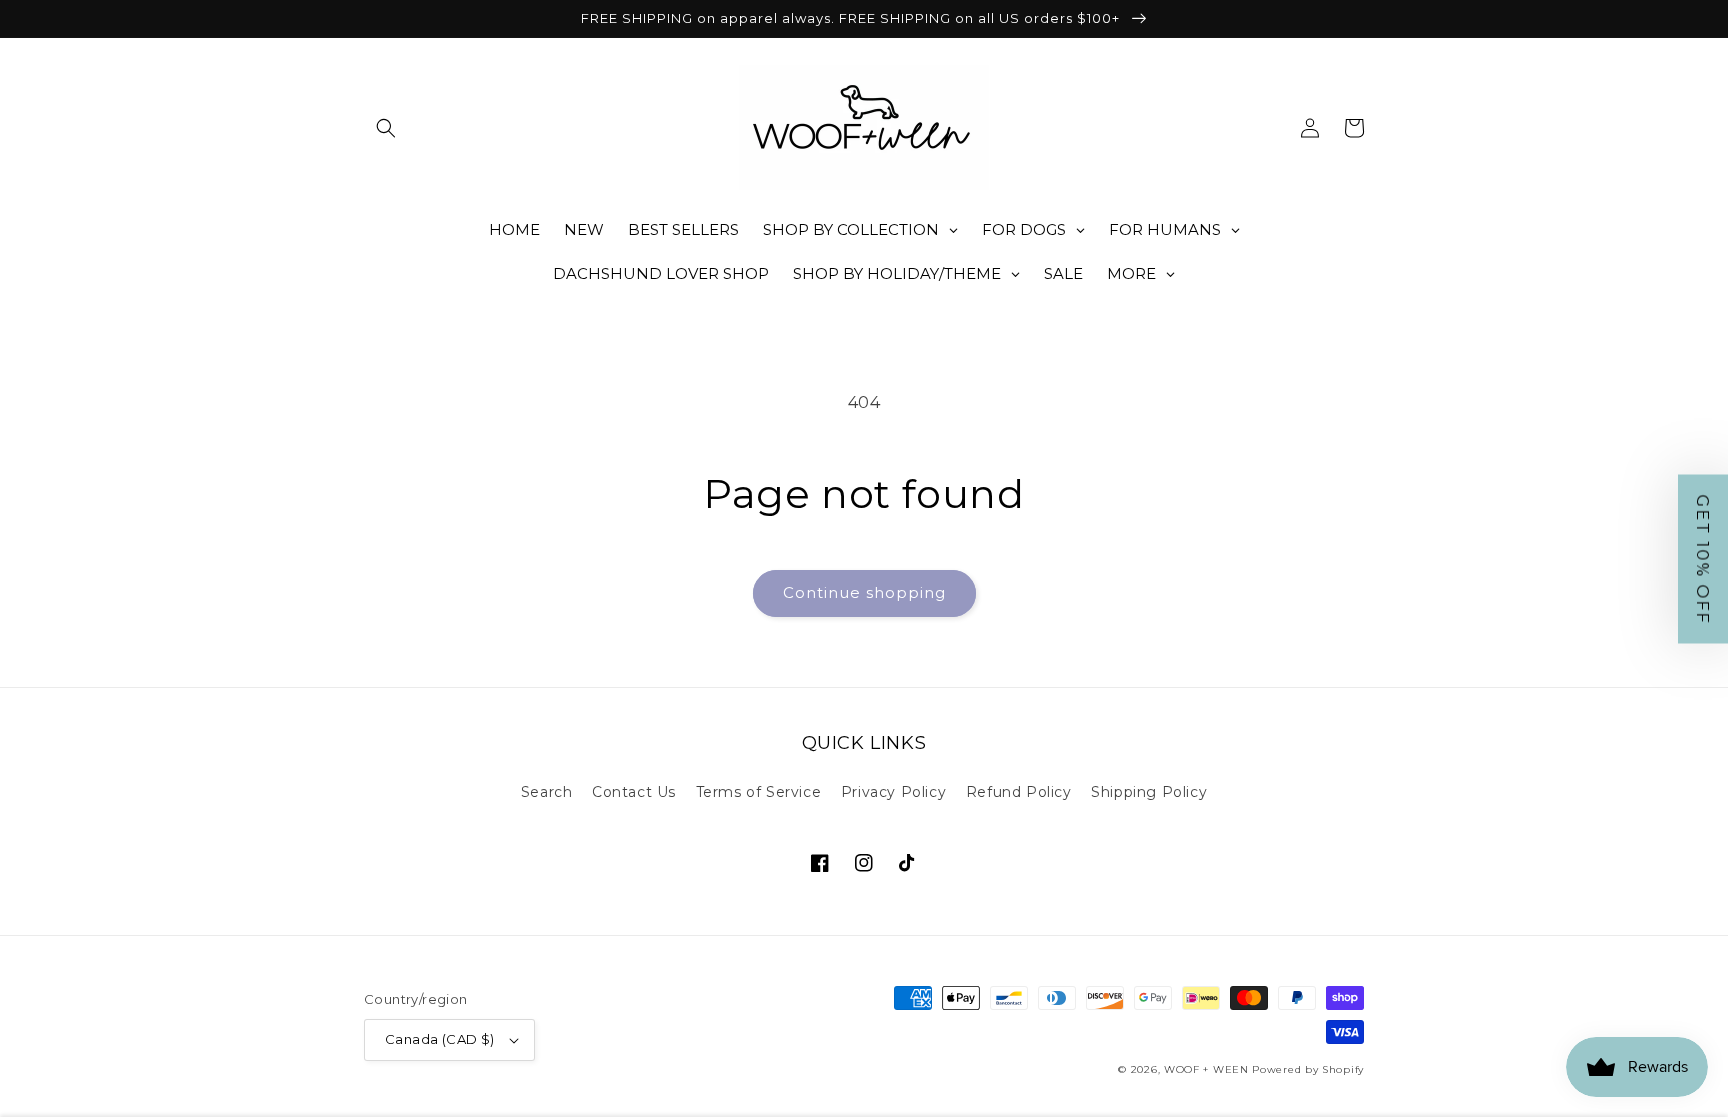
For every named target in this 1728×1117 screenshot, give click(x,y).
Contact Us (634, 792)
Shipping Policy (1149, 792)
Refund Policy (1019, 792)
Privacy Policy (893, 792)
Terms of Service (759, 792)
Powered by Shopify (1308, 1069)
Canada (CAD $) (440, 1039)
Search (547, 792)
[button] (386, 128)
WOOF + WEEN (1206, 1069)
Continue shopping (864, 592)
